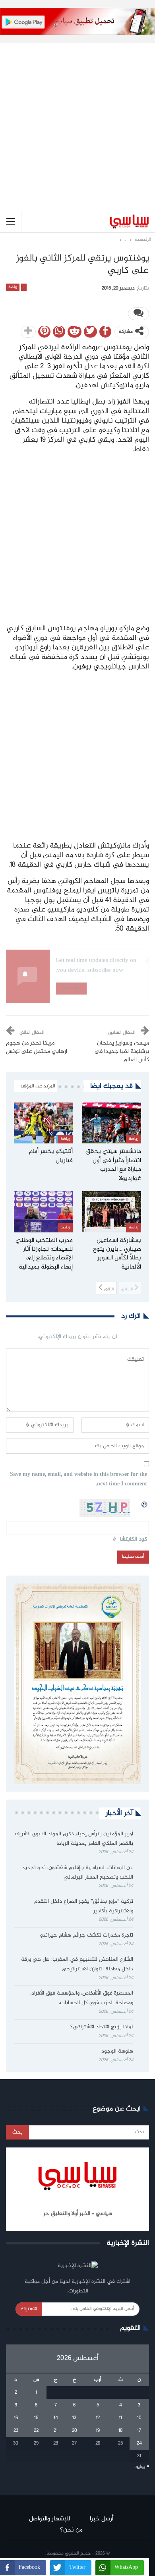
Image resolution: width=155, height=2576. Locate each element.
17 (139, 2431)
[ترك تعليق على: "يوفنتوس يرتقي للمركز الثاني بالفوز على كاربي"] (139, 314)
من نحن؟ (71, 2530)
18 (120, 2431)
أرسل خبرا (102, 2519)
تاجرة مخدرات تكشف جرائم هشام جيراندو (87, 1935)
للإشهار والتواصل (49, 2519)
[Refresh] (145, 1503)
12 (98, 2418)
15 (36, 2418)
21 (56, 2431)
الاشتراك (29, 2309)
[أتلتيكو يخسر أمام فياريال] (43, 1123)
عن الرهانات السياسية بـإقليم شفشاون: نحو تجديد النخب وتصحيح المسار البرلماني (77, 1873)
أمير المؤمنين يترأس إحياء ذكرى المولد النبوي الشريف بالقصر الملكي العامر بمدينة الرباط (74, 1839)
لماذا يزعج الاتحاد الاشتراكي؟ (101, 2027)
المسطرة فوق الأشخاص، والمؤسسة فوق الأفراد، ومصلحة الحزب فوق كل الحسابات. (82, 1998)
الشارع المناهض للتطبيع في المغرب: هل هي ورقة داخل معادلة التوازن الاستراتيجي (77, 1964)
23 (16, 2431)
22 (36, 2431)
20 (75, 2431)
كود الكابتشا (134, 1540)
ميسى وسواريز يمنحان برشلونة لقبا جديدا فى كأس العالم (122, 1052)
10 (139, 2418)
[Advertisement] (77, 121)
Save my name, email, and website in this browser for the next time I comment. (78, 1480)
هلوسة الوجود (117, 2051)
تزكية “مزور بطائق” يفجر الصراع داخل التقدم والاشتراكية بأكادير (84, 1906)
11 (120, 2418)
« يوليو (142, 2467)
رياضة (13, 287)
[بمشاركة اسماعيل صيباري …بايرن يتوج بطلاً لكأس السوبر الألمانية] (112, 1212)
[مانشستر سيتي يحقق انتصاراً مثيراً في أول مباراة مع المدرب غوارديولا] (112, 1123)
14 (56, 2418)
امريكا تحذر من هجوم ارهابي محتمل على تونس (37, 1048)
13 (74, 2418)
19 (98, 2431)
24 (139, 2443)
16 (16, 2418)
